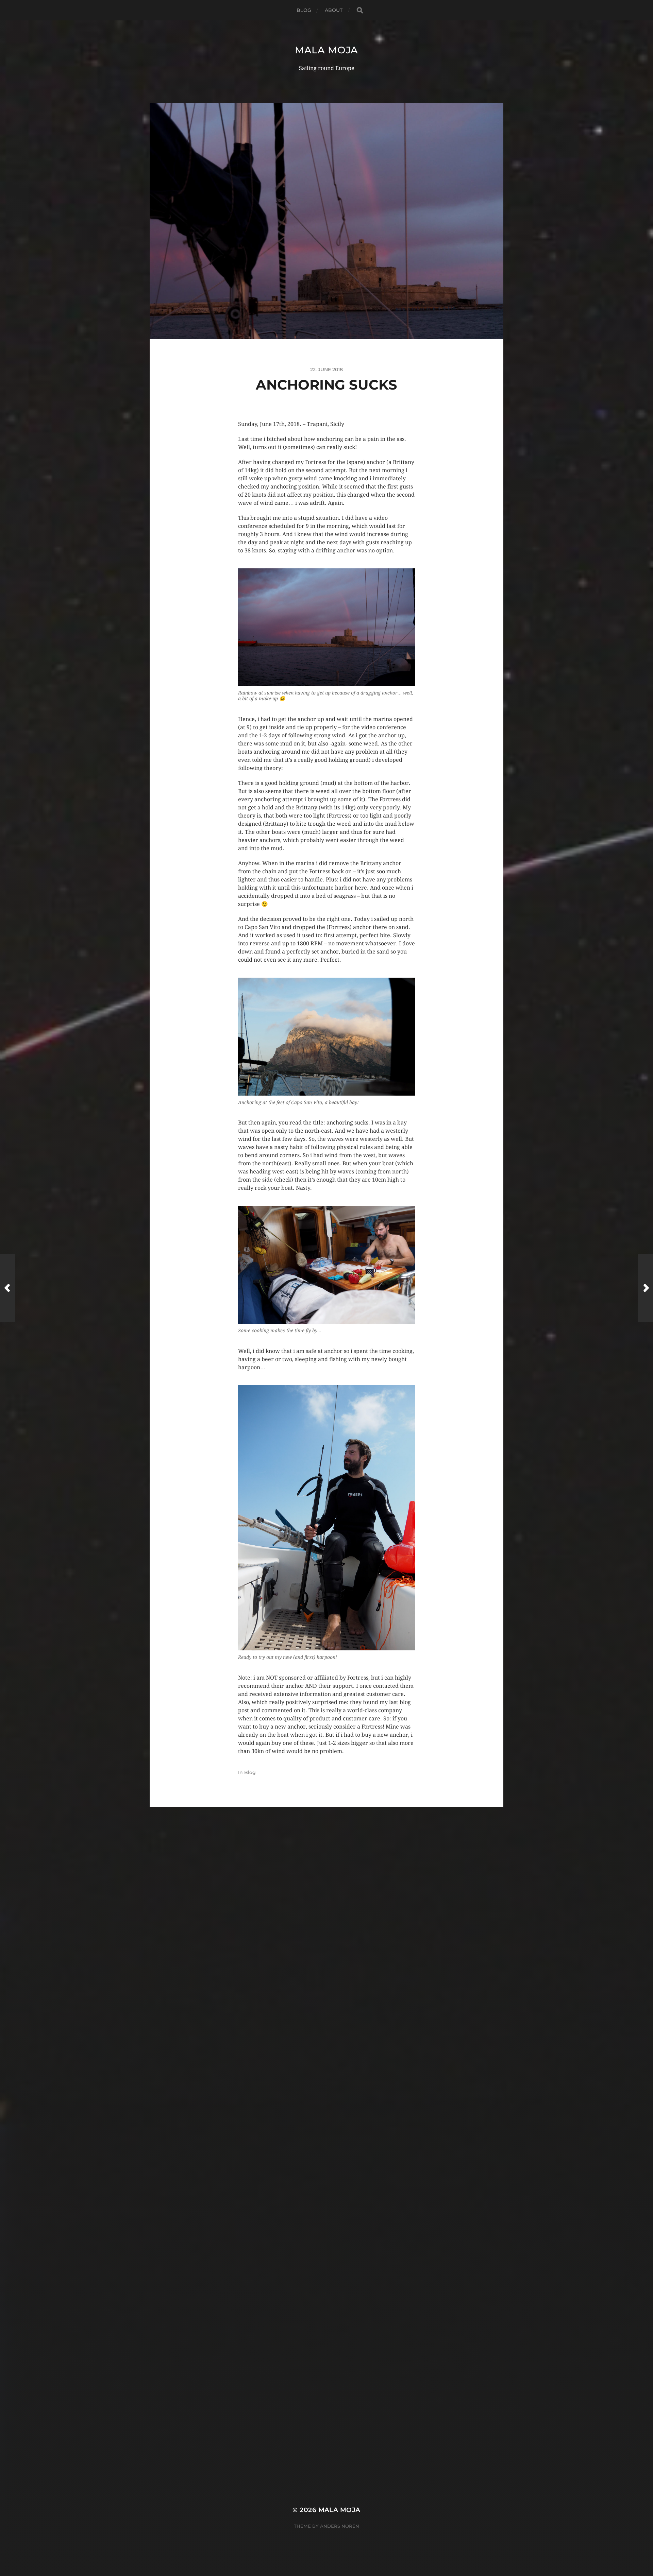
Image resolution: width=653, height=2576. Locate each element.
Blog (304, 10)
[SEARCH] (360, 10)
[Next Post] (645, 1288)
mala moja (326, 50)
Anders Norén (340, 2526)
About (334, 10)
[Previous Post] (8, 1288)
